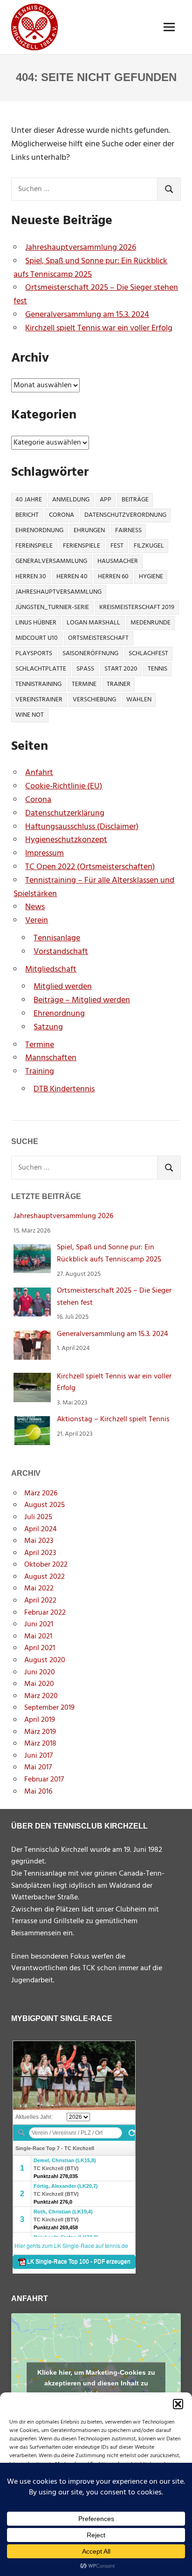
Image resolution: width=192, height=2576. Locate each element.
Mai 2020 (39, 1684)
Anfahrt (39, 773)
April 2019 (40, 1720)
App (106, 500)
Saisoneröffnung (90, 654)
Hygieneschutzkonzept (66, 840)
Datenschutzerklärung (65, 813)
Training (40, 1072)
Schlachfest (148, 654)
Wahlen (139, 700)
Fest (117, 546)
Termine (84, 684)
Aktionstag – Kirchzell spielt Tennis (113, 1419)
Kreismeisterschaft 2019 (137, 607)
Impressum (45, 853)
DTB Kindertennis (64, 1089)
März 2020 (41, 1696)
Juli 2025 (38, 1517)
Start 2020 (121, 669)
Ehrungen (89, 531)
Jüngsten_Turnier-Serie (52, 607)
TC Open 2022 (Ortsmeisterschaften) (90, 867)
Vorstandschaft (61, 952)
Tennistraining (38, 684)
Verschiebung (94, 700)
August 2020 (45, 1660)
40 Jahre (29, 500)
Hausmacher (118, 561)
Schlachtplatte (41, 669)
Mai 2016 (38, 1792)
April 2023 (40, 1553)
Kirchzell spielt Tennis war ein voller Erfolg (99, 328)
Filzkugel (149, 546)
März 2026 (41, 1494)
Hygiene (151, 577)
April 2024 (41, 1529)
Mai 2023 (39, 1541)
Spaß (85, 669)
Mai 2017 (38, 1768)
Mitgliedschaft (51, 969)
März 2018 (40, 1744)
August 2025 (45, 1505)
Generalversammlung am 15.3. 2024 (87, 315)
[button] (178, 2404)
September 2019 (49, 1708)
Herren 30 (31, 577)
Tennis (158, 669)
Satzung (48, 1027)
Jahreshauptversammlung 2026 (81, 248)
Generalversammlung (51, 561)
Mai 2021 (38, 1637)
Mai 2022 (39, 1589)
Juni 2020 (40, 1672)
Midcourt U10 (37, 638)
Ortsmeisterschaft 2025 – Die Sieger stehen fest (96, 295)
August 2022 (45, 1577)
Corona (62, 515)
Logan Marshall (93, 623)
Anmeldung (71, 500)
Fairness (128, 531)
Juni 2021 (39, 1624)
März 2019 (40, 1732)
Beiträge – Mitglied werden (82, 1000)
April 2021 (40, 1648)
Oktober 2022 (46, 1565)
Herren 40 (72, 577)
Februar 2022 (45, 1613)
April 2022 (40, 1601)
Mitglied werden (63, 987)
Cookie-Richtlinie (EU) (64, 786)
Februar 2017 (44, 1780)
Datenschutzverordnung (125, 515)
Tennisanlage (57, 938)
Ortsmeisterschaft (98, 638)
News (35, 907)
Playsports (34, 654)
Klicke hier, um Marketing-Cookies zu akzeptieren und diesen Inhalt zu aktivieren (96, 2383)
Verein (37, 921)
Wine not (30, 715)
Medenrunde (151, 623)
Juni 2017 (38, 1756)
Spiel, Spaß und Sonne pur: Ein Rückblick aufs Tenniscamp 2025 (90, 268)
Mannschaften (51, 1058)
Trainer (119, 684)
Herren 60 (113, 577)
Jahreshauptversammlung (58, 592)
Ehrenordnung (39, 531)
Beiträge (135, 500)
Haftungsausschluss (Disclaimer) (82, 827)
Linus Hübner (36, 623)
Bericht (27, 515)
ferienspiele (82, 546)
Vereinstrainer (39, 700)
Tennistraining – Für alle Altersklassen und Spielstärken (94, 887)
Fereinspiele (34, 546)
